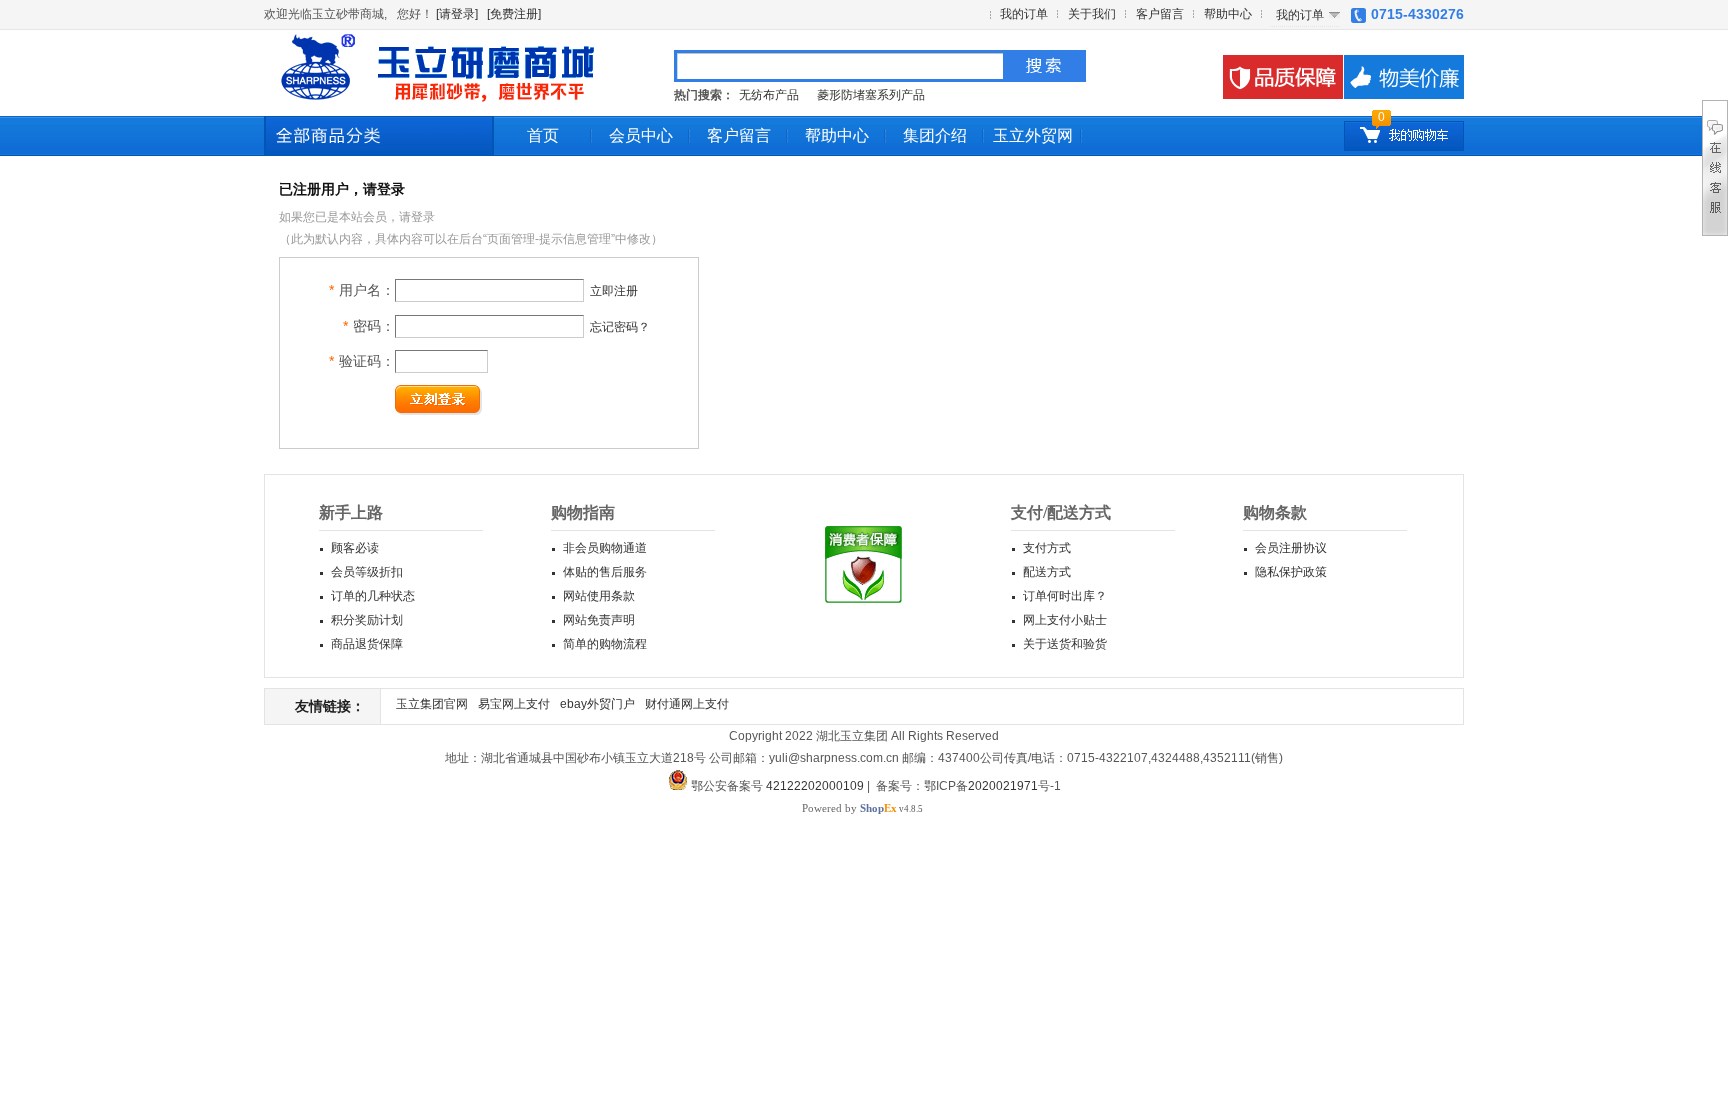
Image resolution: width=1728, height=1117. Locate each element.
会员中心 (641, 135)
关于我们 (1092, 14)
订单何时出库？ (1065, 596)
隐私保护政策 (1291, 572)
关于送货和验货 (1065, 644)
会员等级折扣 (367, 572)
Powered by (849, 808)
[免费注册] (514, 14)
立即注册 (614, 291)
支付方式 (1047, 548)
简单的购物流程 (605, 644)
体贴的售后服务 (605, 572)
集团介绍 (935, 135)
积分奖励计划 (367, 620)
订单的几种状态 (373, 596)
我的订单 (1024, 14)
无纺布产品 (769, 95)
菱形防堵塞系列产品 (872, 95)
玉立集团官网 (432, 704)
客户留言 (1160, 14)
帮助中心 (1228, 14)
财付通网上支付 (687, 704)
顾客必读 (355, 548)
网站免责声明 (599, 620)
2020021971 (1003, 786)
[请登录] (457, 14)
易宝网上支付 (514, 704)
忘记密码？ (620, 327)
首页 (543, 135)
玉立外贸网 (1033, 135)
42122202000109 (815, 786)
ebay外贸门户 (597, 704)
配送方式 (1047, 572)
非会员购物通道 (605, 548)
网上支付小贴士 (1065, 620)
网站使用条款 (599, 596)
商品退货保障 (367, 644)
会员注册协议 (1291, 548)
